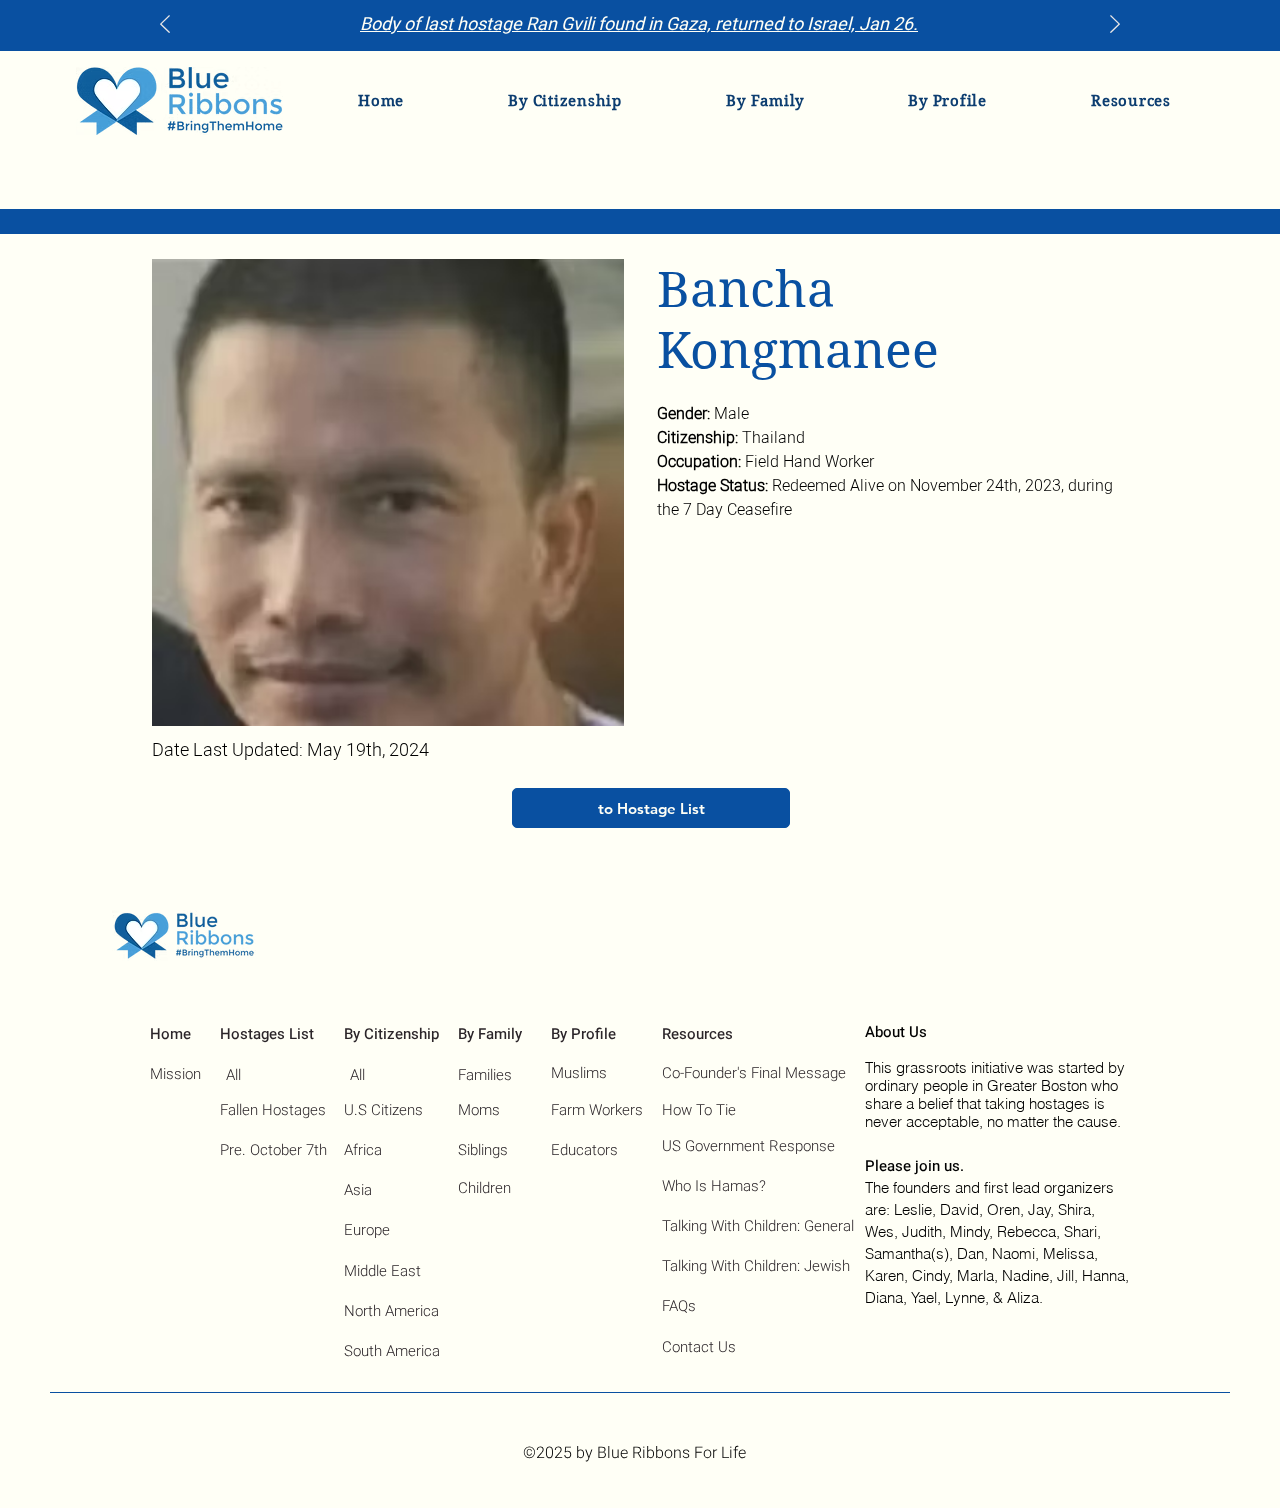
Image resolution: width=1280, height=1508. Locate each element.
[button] (565, 101)
